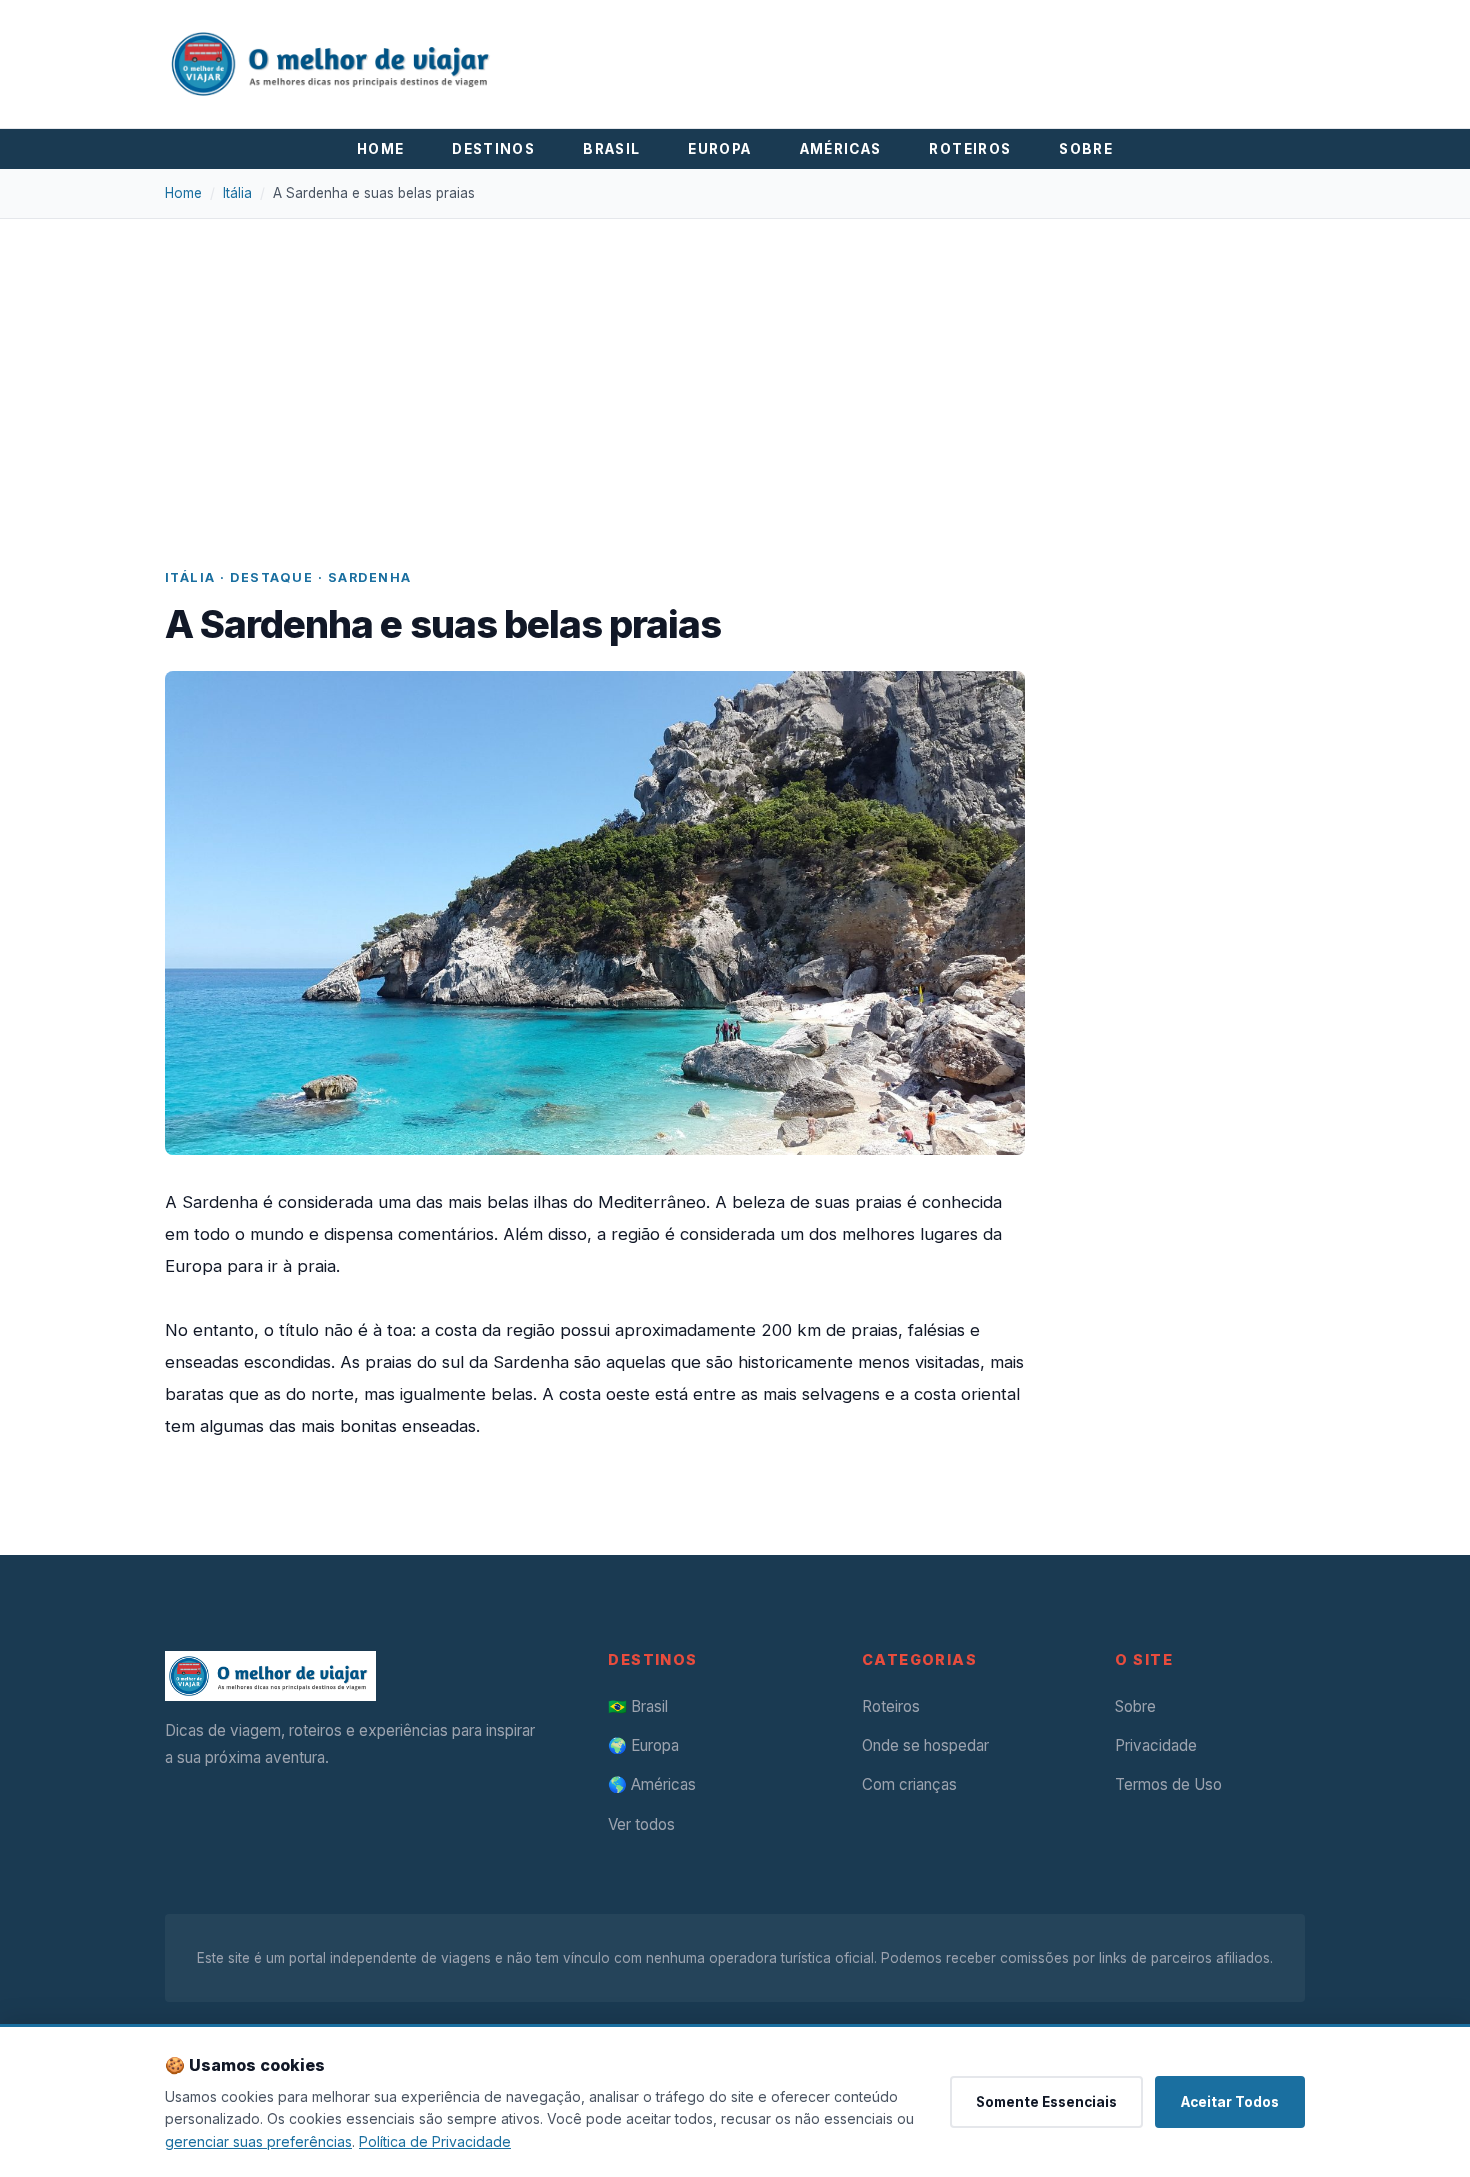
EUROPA (719, 149)
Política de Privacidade (435, 2141)
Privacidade (1156, 1745)
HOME (380, 149)
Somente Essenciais (1046, 2102)
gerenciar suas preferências (258, 2141)
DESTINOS (493, 149)
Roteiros (891, 1706)
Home (183, 193)
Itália (237, 193)
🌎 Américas (652, 1784)
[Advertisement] (765, 417)
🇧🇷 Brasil (638, 1706)
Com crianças (909, 1784)
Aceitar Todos (1230, 2102)
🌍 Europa (643, 1745)
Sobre (1135, 1706)
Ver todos (641, 1824)
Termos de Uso (1168, 1784)
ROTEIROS (970, 149)
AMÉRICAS (841, 149)
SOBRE (1086, 149)
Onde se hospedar (925, 1745)
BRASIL (611, 149)
